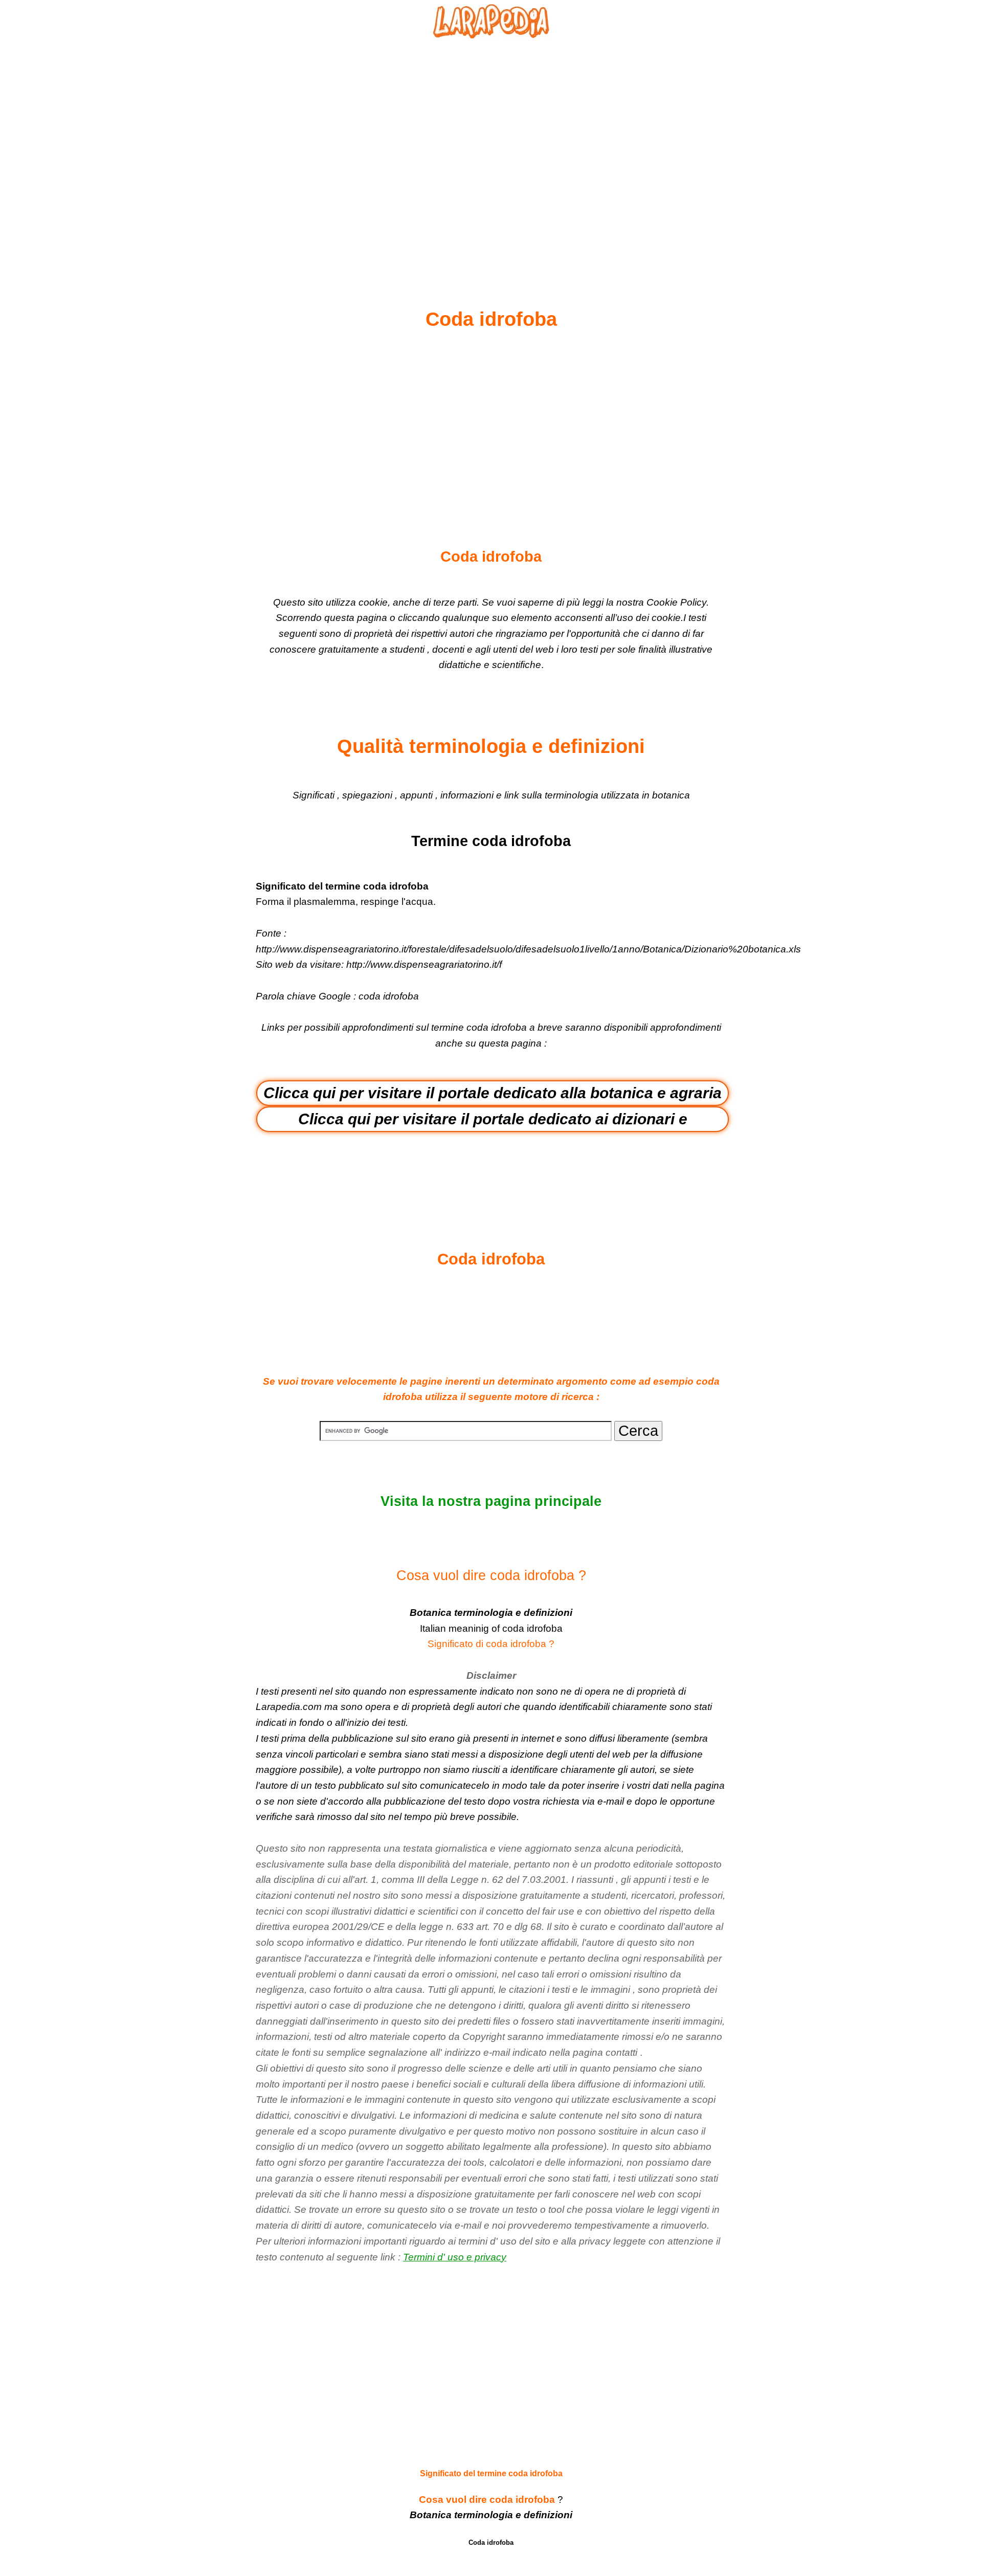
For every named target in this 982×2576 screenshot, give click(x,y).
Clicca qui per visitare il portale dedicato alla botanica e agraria (493, 1093)
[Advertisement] (491, 149)
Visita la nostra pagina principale (491, 1501)
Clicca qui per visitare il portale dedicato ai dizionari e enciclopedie (493, 1121)
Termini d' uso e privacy (455, 2257)
